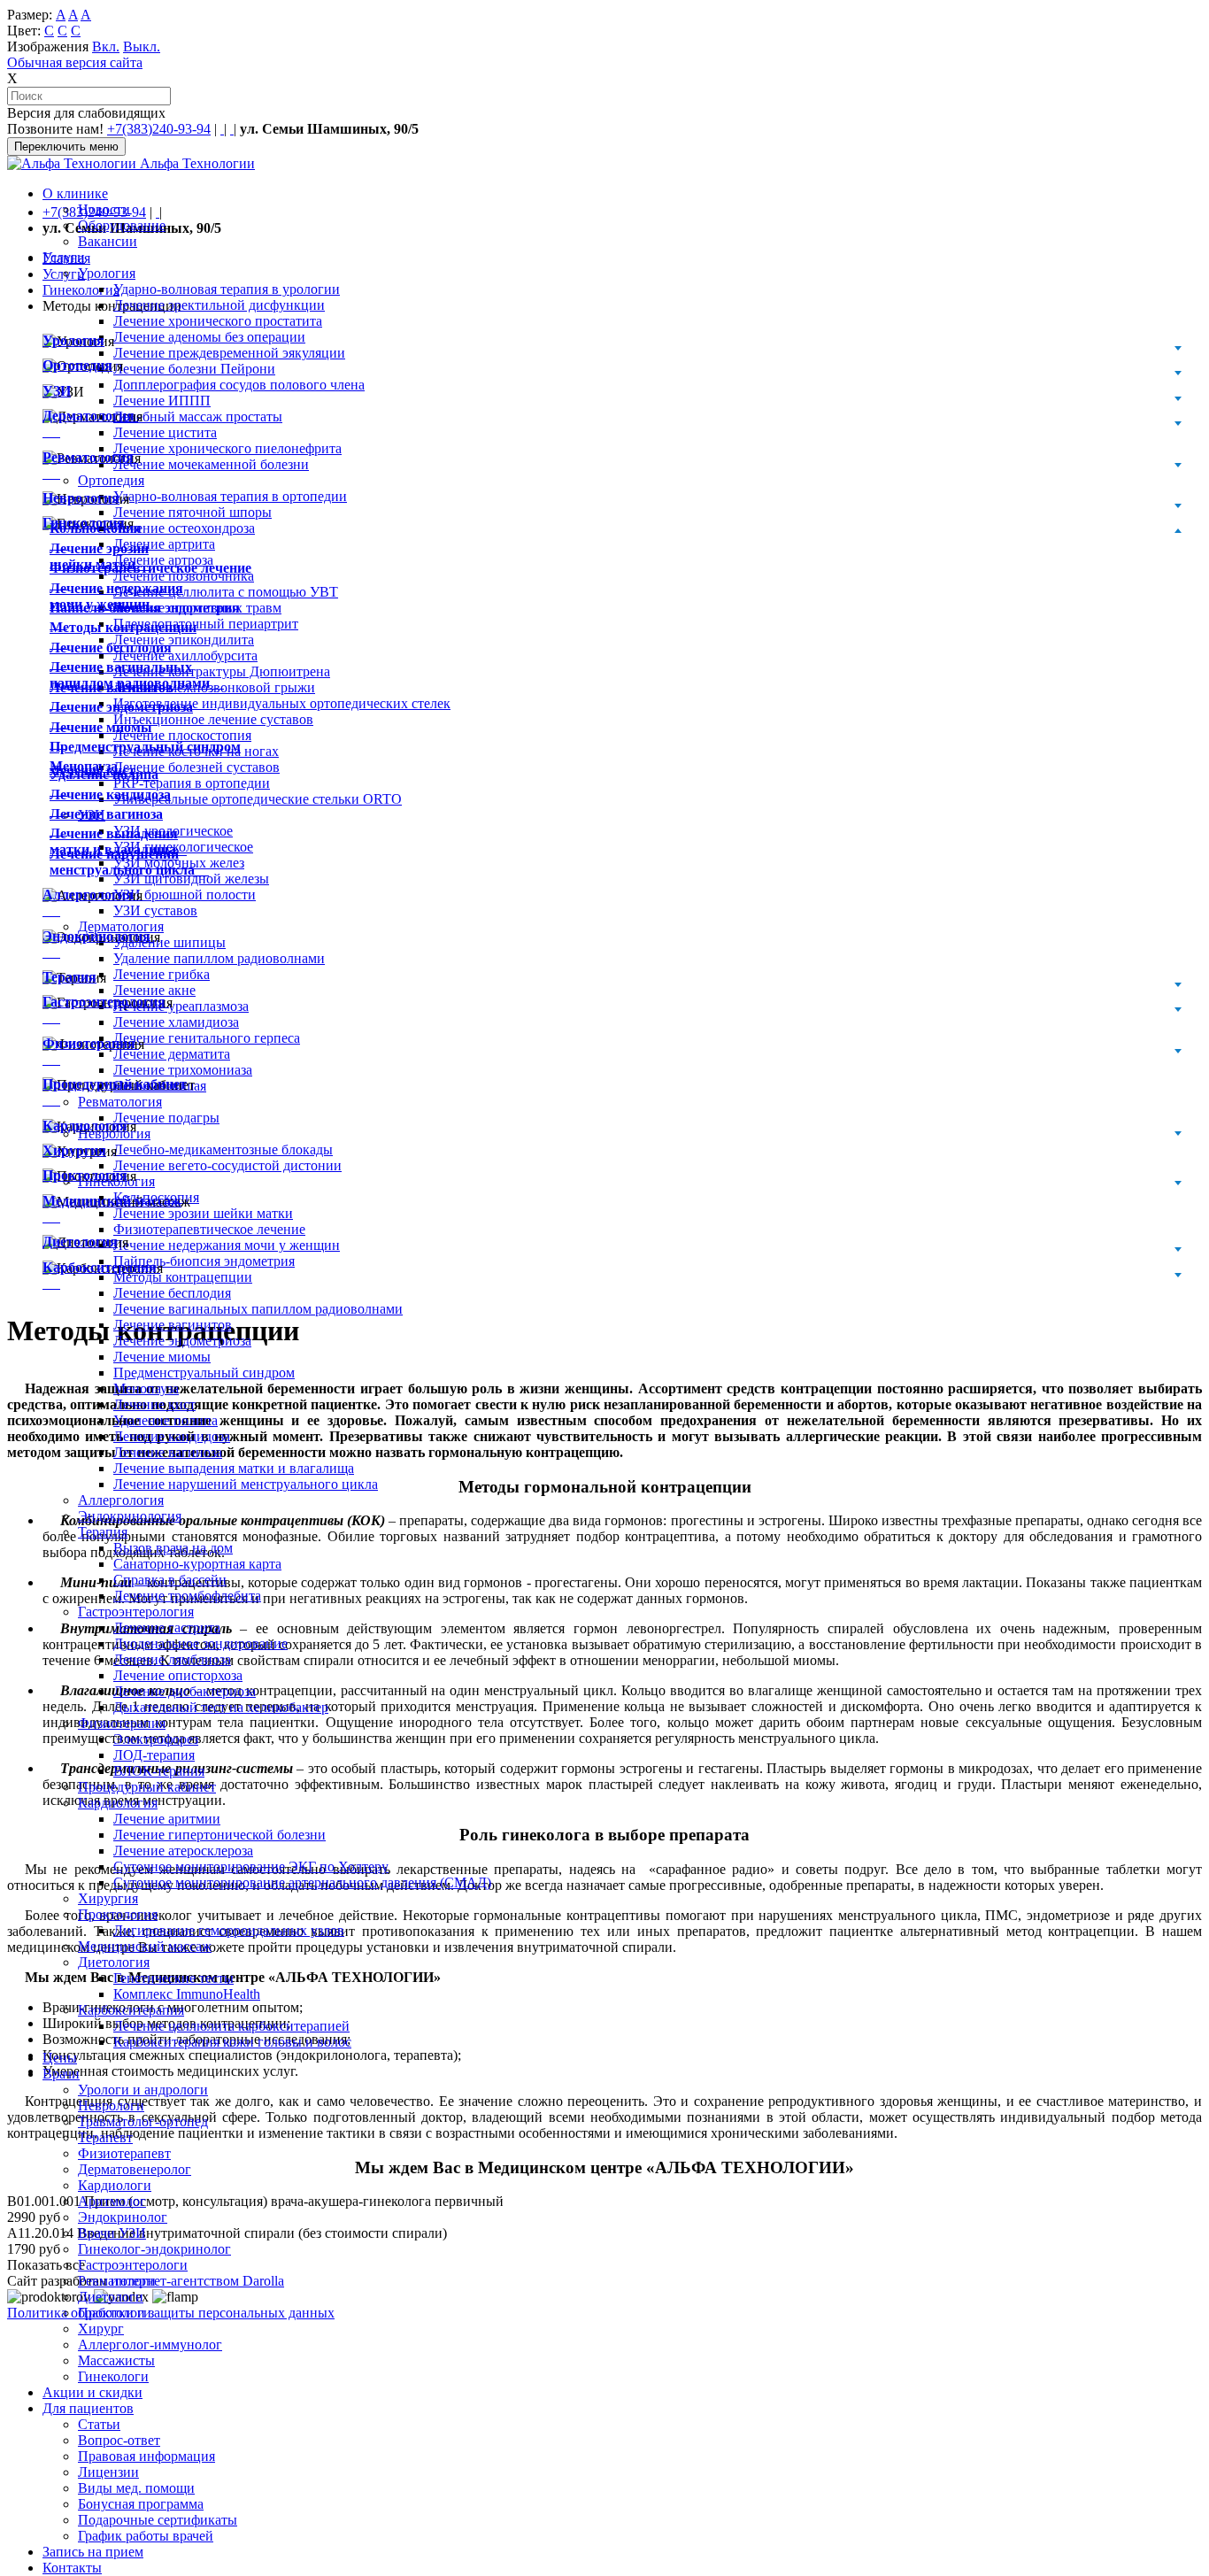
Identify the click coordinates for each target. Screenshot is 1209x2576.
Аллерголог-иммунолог (150, 2345)
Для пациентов (88, 2408)
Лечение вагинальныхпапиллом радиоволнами (137, 675)
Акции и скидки (92, 2392)
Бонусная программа (141, 2504)
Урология (107, 273)
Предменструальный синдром (204, 1373)
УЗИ (57, 391)
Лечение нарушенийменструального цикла (129, 862)
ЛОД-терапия (154, 1755)
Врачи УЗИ (112, 2233)
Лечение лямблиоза (172, 1659)
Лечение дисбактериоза (185, 1691)
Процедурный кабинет (147, 1787)
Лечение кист (154, 1404)
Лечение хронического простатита (218, 321)
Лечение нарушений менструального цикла (246, 1484)
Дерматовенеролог (135, 2169)
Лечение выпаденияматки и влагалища (118, 841)
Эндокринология (130, 1516)
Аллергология (121, 1500)
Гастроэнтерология (136, 1612)
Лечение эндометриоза (182, 1341)
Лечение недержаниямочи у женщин (116, 596)
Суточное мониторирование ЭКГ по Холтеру (251, 1866)
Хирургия (108, 1898)
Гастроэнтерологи (133, 2265)
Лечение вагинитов (173, 1325)
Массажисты (116, 2360)
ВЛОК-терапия (159, 1771)
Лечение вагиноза (168, 1452)
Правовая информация (146, 2456)
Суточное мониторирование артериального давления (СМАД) (302, 1882)
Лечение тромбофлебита (187, 1596)
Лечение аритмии (167, 1819)
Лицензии (108, 2472)
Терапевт (105, 2137)
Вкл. (106, 46)
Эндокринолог (123, 2217)
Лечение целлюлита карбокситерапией (231, 2026)
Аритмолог (112, 2201)
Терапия (103, 1532)
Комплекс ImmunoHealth (187, 1994)
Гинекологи (113, 2376)
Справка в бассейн (170, 1580)
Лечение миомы (162, 1357)
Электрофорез (156, 1739)
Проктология (118, 1914)
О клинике (75, 193)
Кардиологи (115, 2185)
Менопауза (146, 1388)
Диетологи (111, 2297)
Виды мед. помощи (136, 2488)
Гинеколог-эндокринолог (154, 2249)
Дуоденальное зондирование (200, 1643)
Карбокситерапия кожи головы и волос (232, 2042)
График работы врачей (146, 2536)
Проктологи (115, 2313)
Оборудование (122, 225)
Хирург (101, 2329)
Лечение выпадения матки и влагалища (234, 1468)
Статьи (99, 2424)
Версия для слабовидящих (86, 113)
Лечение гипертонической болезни (219, 1835)
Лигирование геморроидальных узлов (229, 1930)
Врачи (61, 2074)
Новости (104, 209)
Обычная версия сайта (75, 62)
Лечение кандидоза (172, 1436)
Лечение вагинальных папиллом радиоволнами (258, 1309)
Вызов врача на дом (173, 1548)
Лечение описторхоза (178, 1675)
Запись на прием (93, 2552)
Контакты (72, 2568)
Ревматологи (117, 2281)
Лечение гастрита (167, 1627)
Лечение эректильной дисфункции (219, 305)
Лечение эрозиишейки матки (100, 556)
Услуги (64, 257)
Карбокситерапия (131, 2010)
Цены (60, 2058)
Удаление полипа (166, 1420)
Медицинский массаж (145, 1946)
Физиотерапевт (124, 2153)
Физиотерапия (122, 1723)
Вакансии (108, 241)
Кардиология (118, 1803)
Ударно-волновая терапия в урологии (227, 289)
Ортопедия (77, 365)
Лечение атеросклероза (183, 1851)
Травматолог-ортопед (143, 2121)
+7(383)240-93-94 (159, 129)
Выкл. (142, 46)
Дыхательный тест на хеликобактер (221, 1707)
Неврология (81, 498)
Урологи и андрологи (143, 2090)
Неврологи (111, 2106)
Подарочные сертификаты (158, 2520)
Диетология (114, 1962)
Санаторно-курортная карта (197, 1564)
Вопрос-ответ (119, 2440)
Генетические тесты (173, 1978)
